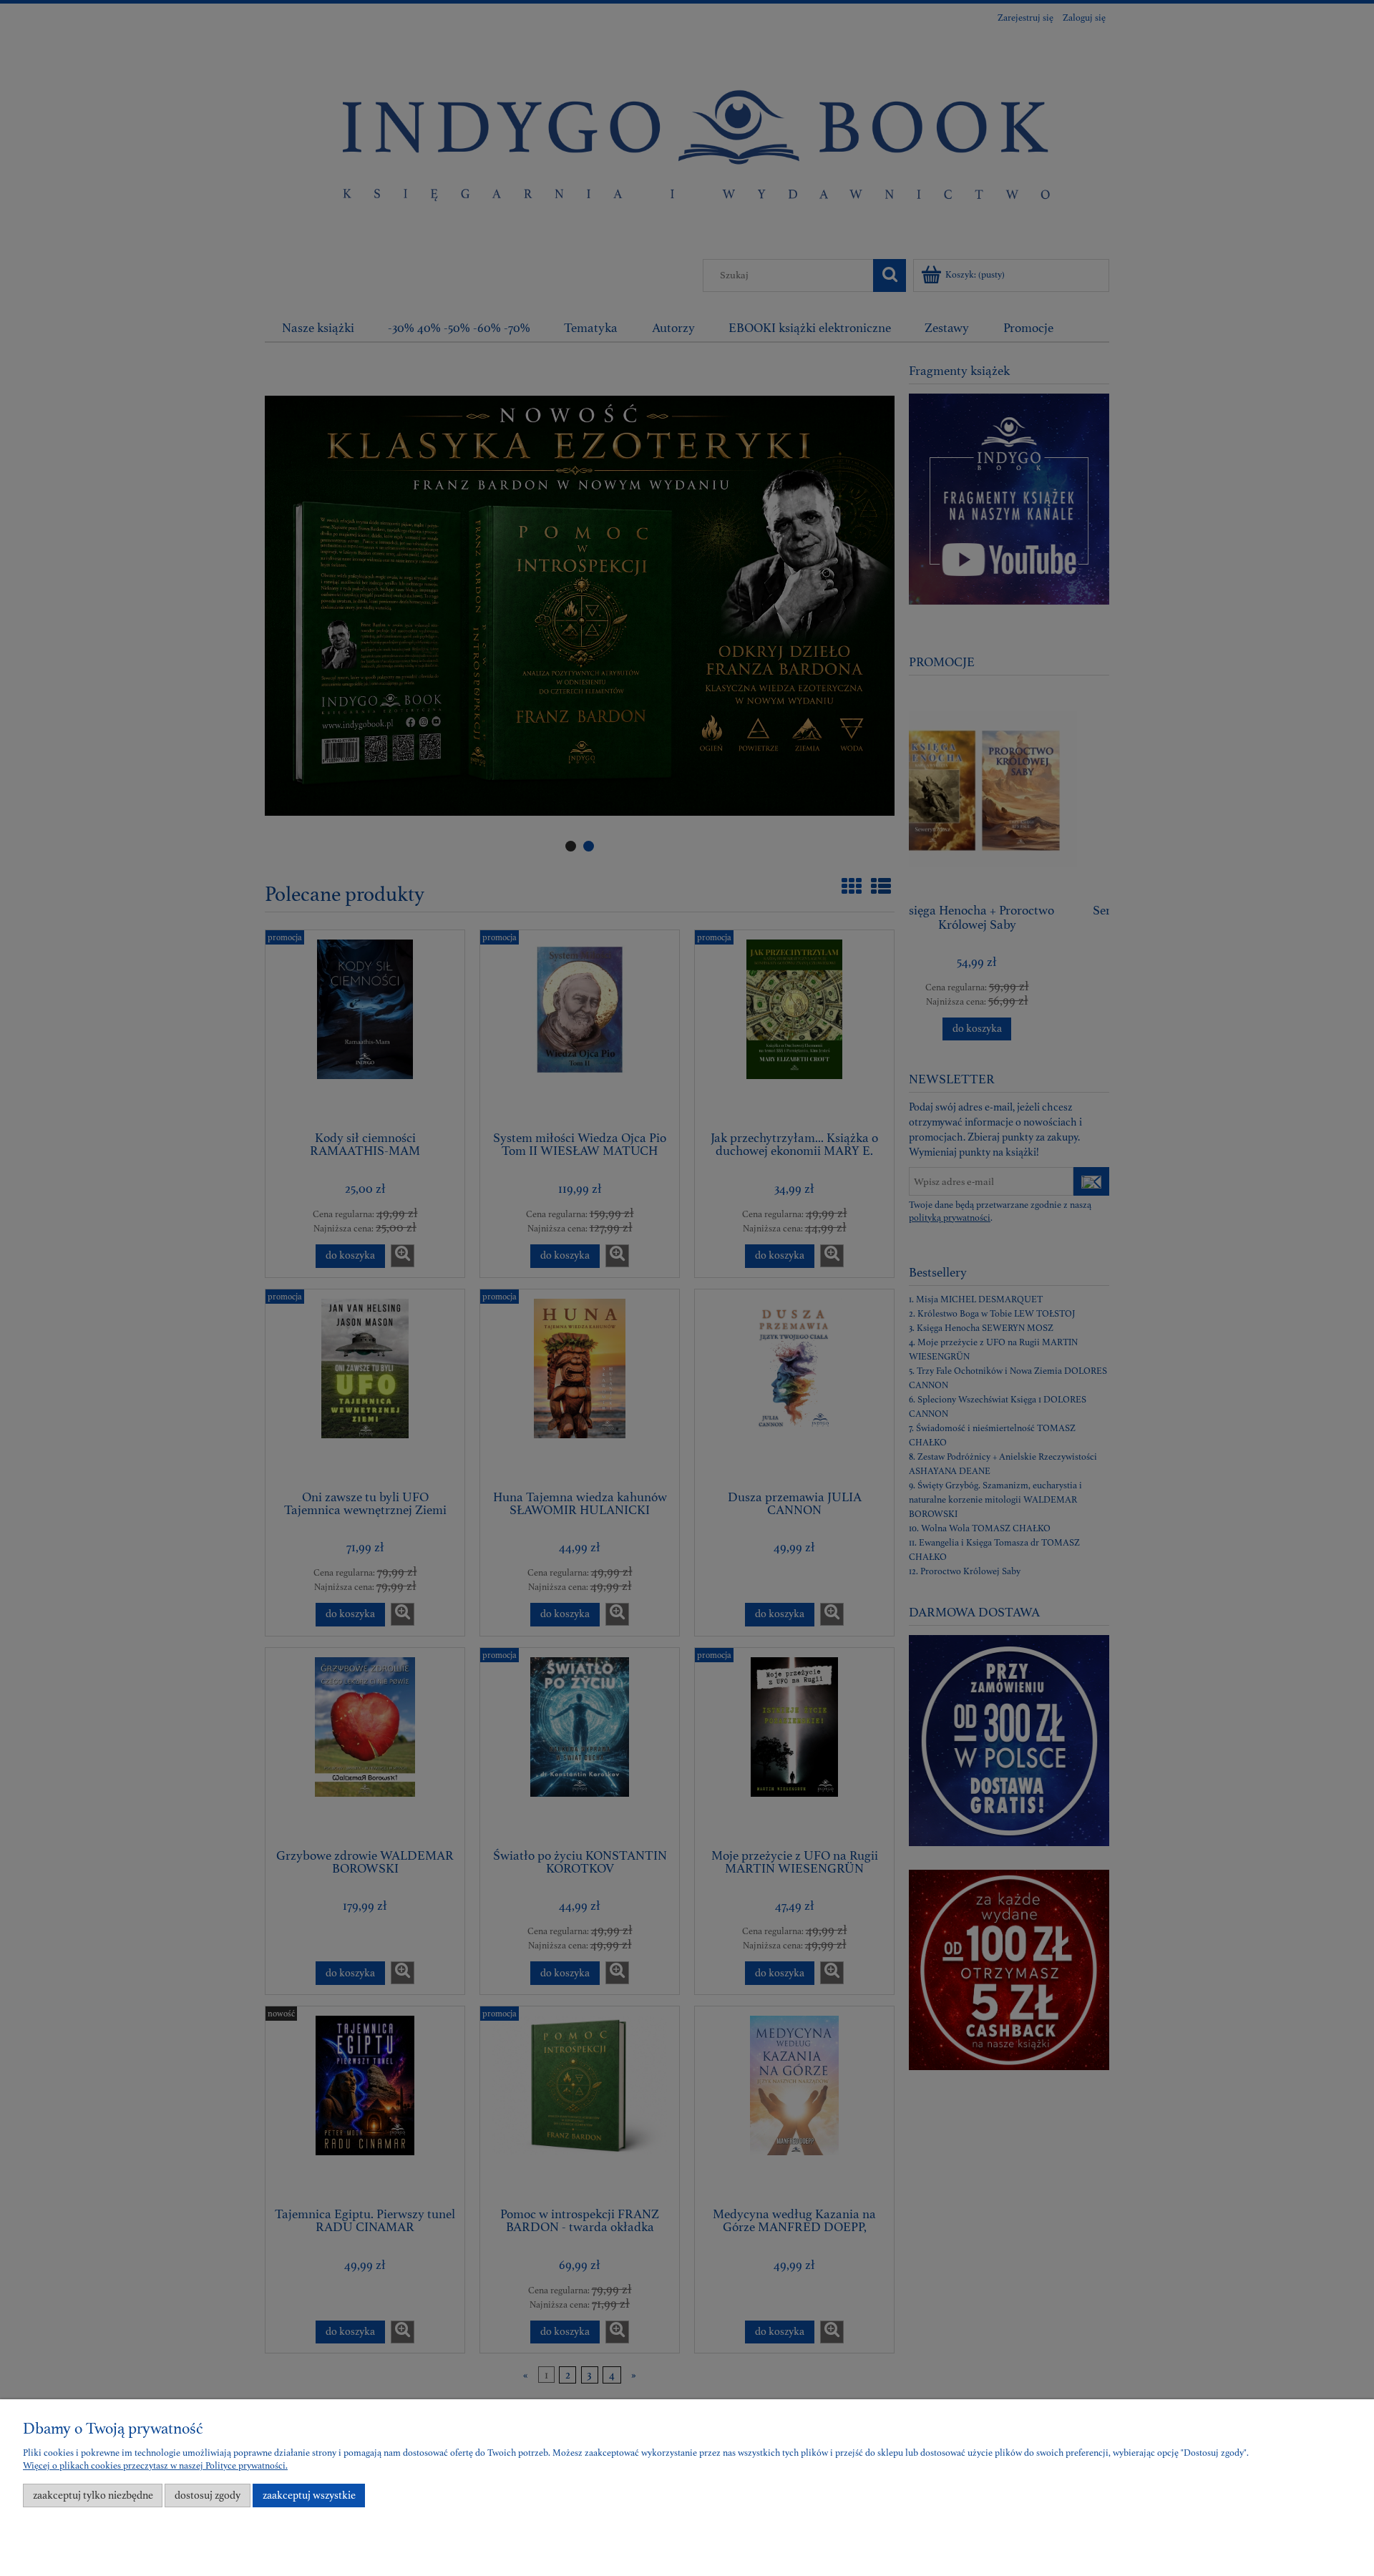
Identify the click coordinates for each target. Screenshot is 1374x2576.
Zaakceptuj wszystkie (309, 2495)
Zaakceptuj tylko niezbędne (93, 2495)
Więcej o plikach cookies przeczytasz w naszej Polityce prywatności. (155, 2466)
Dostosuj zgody (208, 2495)
